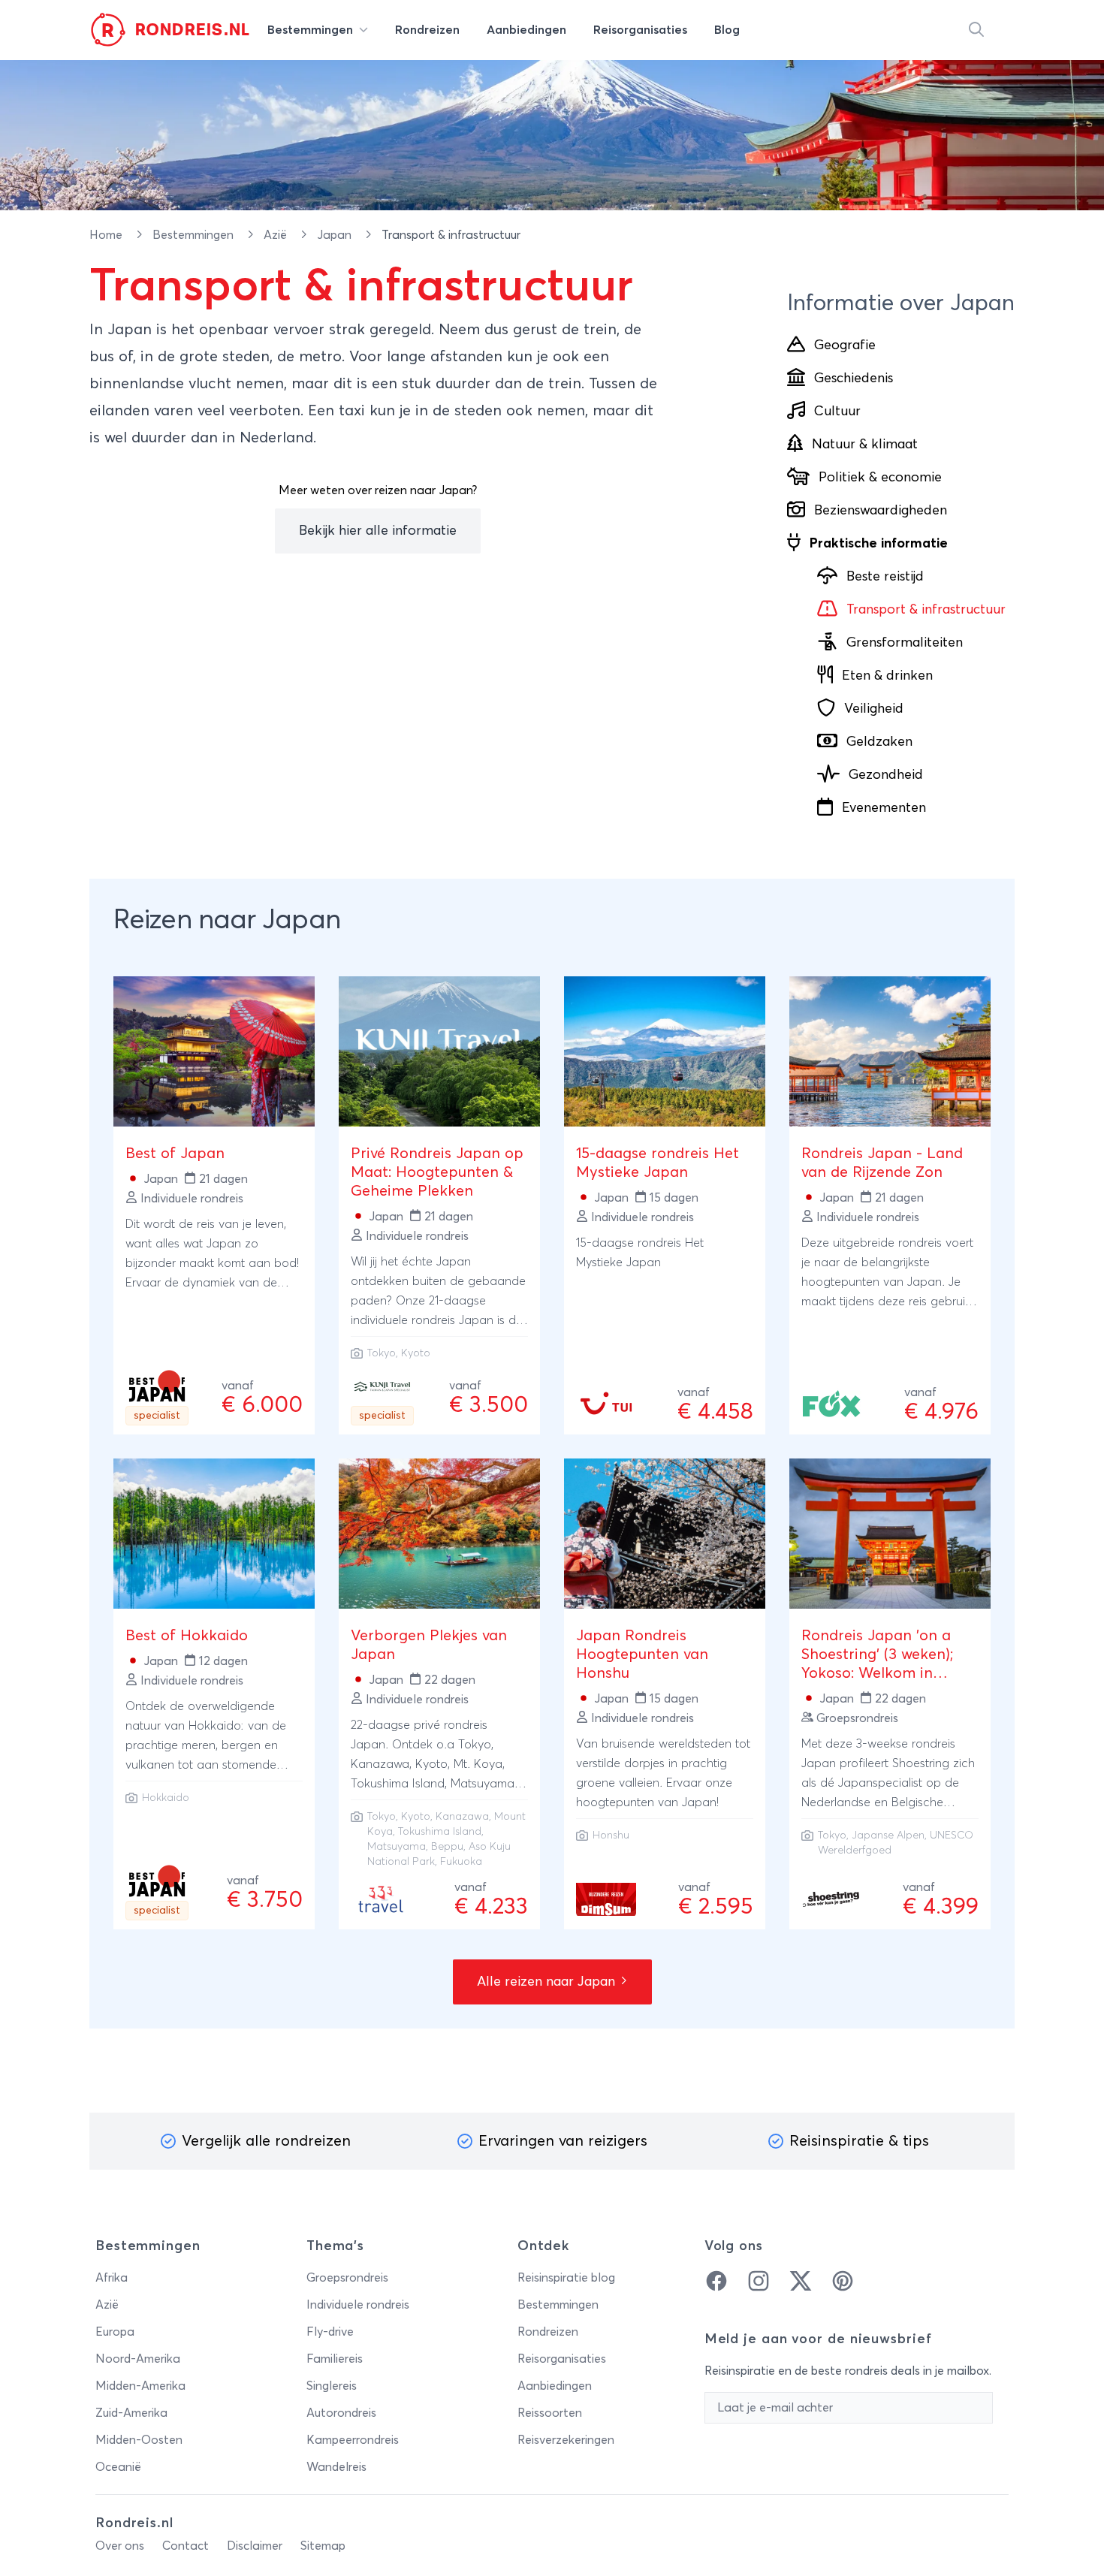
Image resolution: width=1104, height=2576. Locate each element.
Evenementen (884, 808)
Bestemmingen (195, 235)
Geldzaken (879, 742)
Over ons (120, 2546)
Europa (115, 2332)
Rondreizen (548, 2332)
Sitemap (323, 2546)
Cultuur (837, 412)
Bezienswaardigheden (881, 511)
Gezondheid (886, 775)
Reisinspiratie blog (566, 2278)
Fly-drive (330, 2332)
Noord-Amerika (138, 2359)
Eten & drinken (887, 676)
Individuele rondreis (358, 2305)
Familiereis (335, 2359)
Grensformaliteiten (905, 643)
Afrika (112, 2278)
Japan (336, 235)
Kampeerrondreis (353, 2440)
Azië (277, 235)
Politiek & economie (880, 478)
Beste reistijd (885, 577)
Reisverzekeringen (566, 2440)
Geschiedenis (854, 379)
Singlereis (332, 2386)
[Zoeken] (976, 30)
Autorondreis (341, 2413)
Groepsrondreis (347, 2278)
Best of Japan (175, 1154)
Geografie (845, 345)
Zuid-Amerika (131, 2413)
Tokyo (382, 1353)
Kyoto (416, 1353)
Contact (186, 2546)
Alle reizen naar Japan (548, 1982)
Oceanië (118, 2467)
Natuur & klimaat (865, 445)
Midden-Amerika (140, 2386)
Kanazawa (462, 1817)
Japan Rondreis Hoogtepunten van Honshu (642, 1654)
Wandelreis (336, 2467)
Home (107, 235)
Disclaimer (255, 2546)
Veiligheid (874, 709)
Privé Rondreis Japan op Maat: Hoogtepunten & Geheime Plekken (437, 1172)
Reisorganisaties (562, 2359)
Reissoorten (550, 2413)
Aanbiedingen (555, 2386)
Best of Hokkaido (187, 1636)
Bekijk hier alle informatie (378, 531)
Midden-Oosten (139, 2440)
